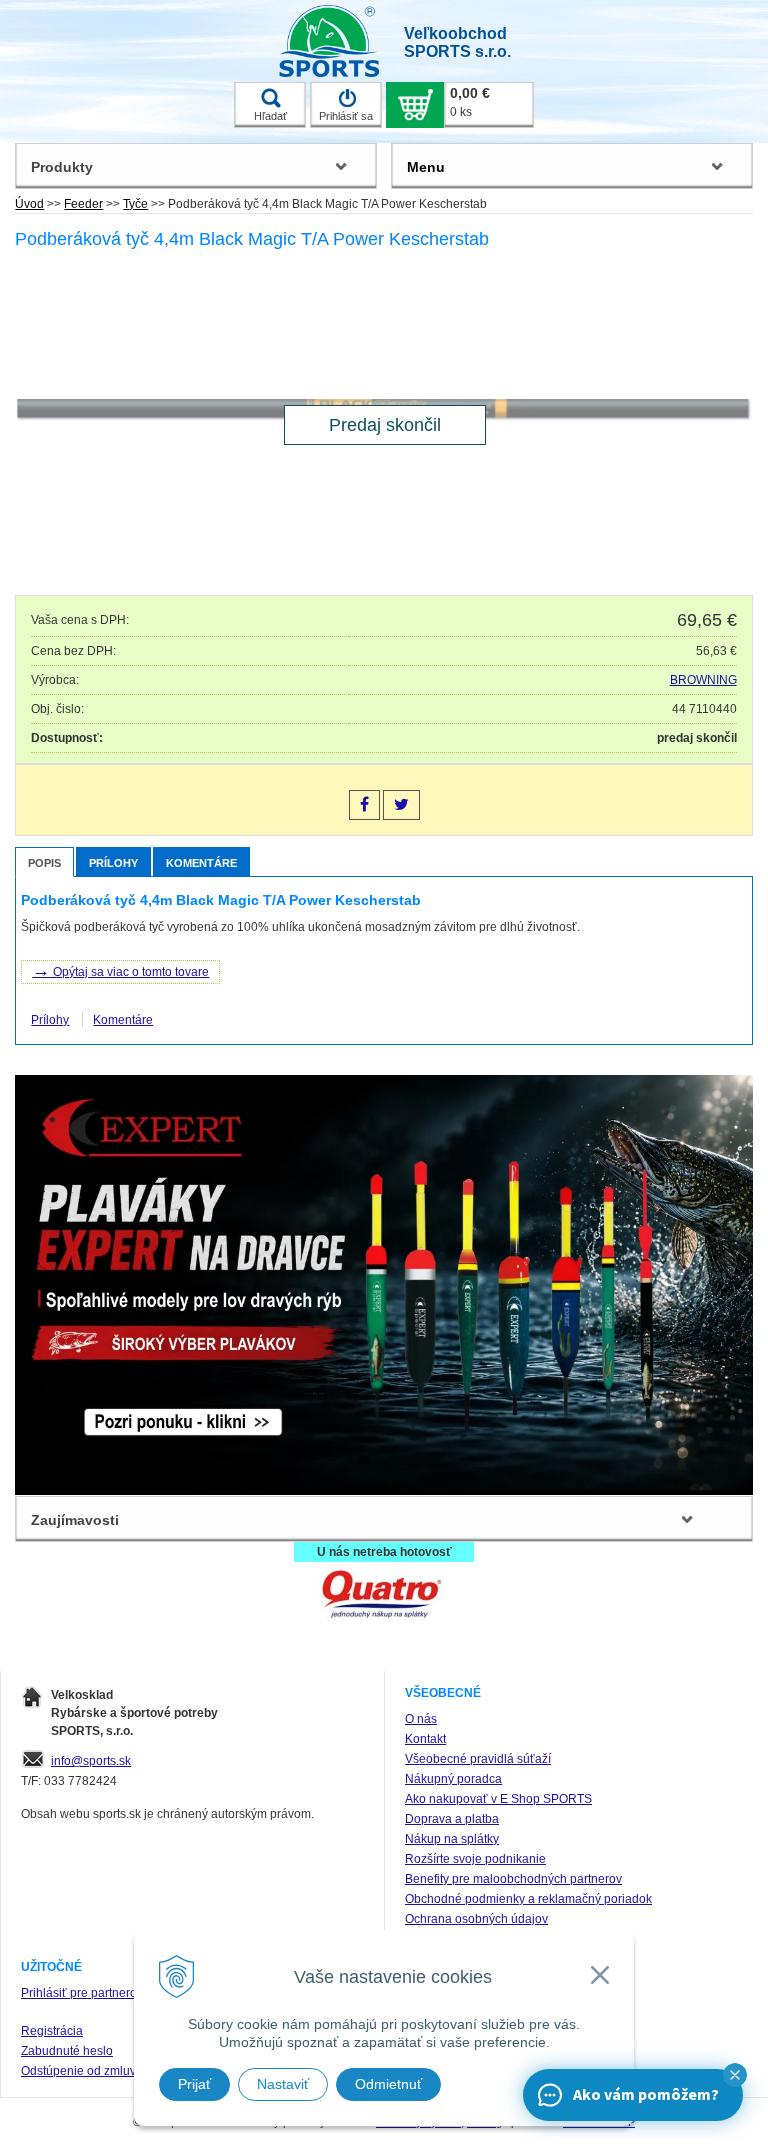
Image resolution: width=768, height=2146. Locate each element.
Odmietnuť (388, 2084)
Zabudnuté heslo (67, 2051)
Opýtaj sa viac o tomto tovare (120, 970)
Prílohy (113, 863)
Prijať (194, 2084)
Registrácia (52, 2031)
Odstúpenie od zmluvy (81, 2071)
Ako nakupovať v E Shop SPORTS (498, 1799)
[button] (735, 2075)
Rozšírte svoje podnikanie (475, 1859)
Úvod (29, 204)
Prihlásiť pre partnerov (82, 1993)
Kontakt (425, 1739)
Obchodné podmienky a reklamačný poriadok (528, 1899)
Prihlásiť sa (346, 116)
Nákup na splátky (452, 1839)
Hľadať (270, 116)
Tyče (135, 204)
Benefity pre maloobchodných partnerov (513, 1879)
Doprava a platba (452, 1819)
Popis (44, 863)
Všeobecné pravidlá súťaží (478, 1759)
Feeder (83, 204)
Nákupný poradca (453, 1779)
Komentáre (201, 863)
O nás (421, 1719)
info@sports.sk (91, 1761)
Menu (426, 167)
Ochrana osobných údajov (476, 1919)
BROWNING (703, 680)
